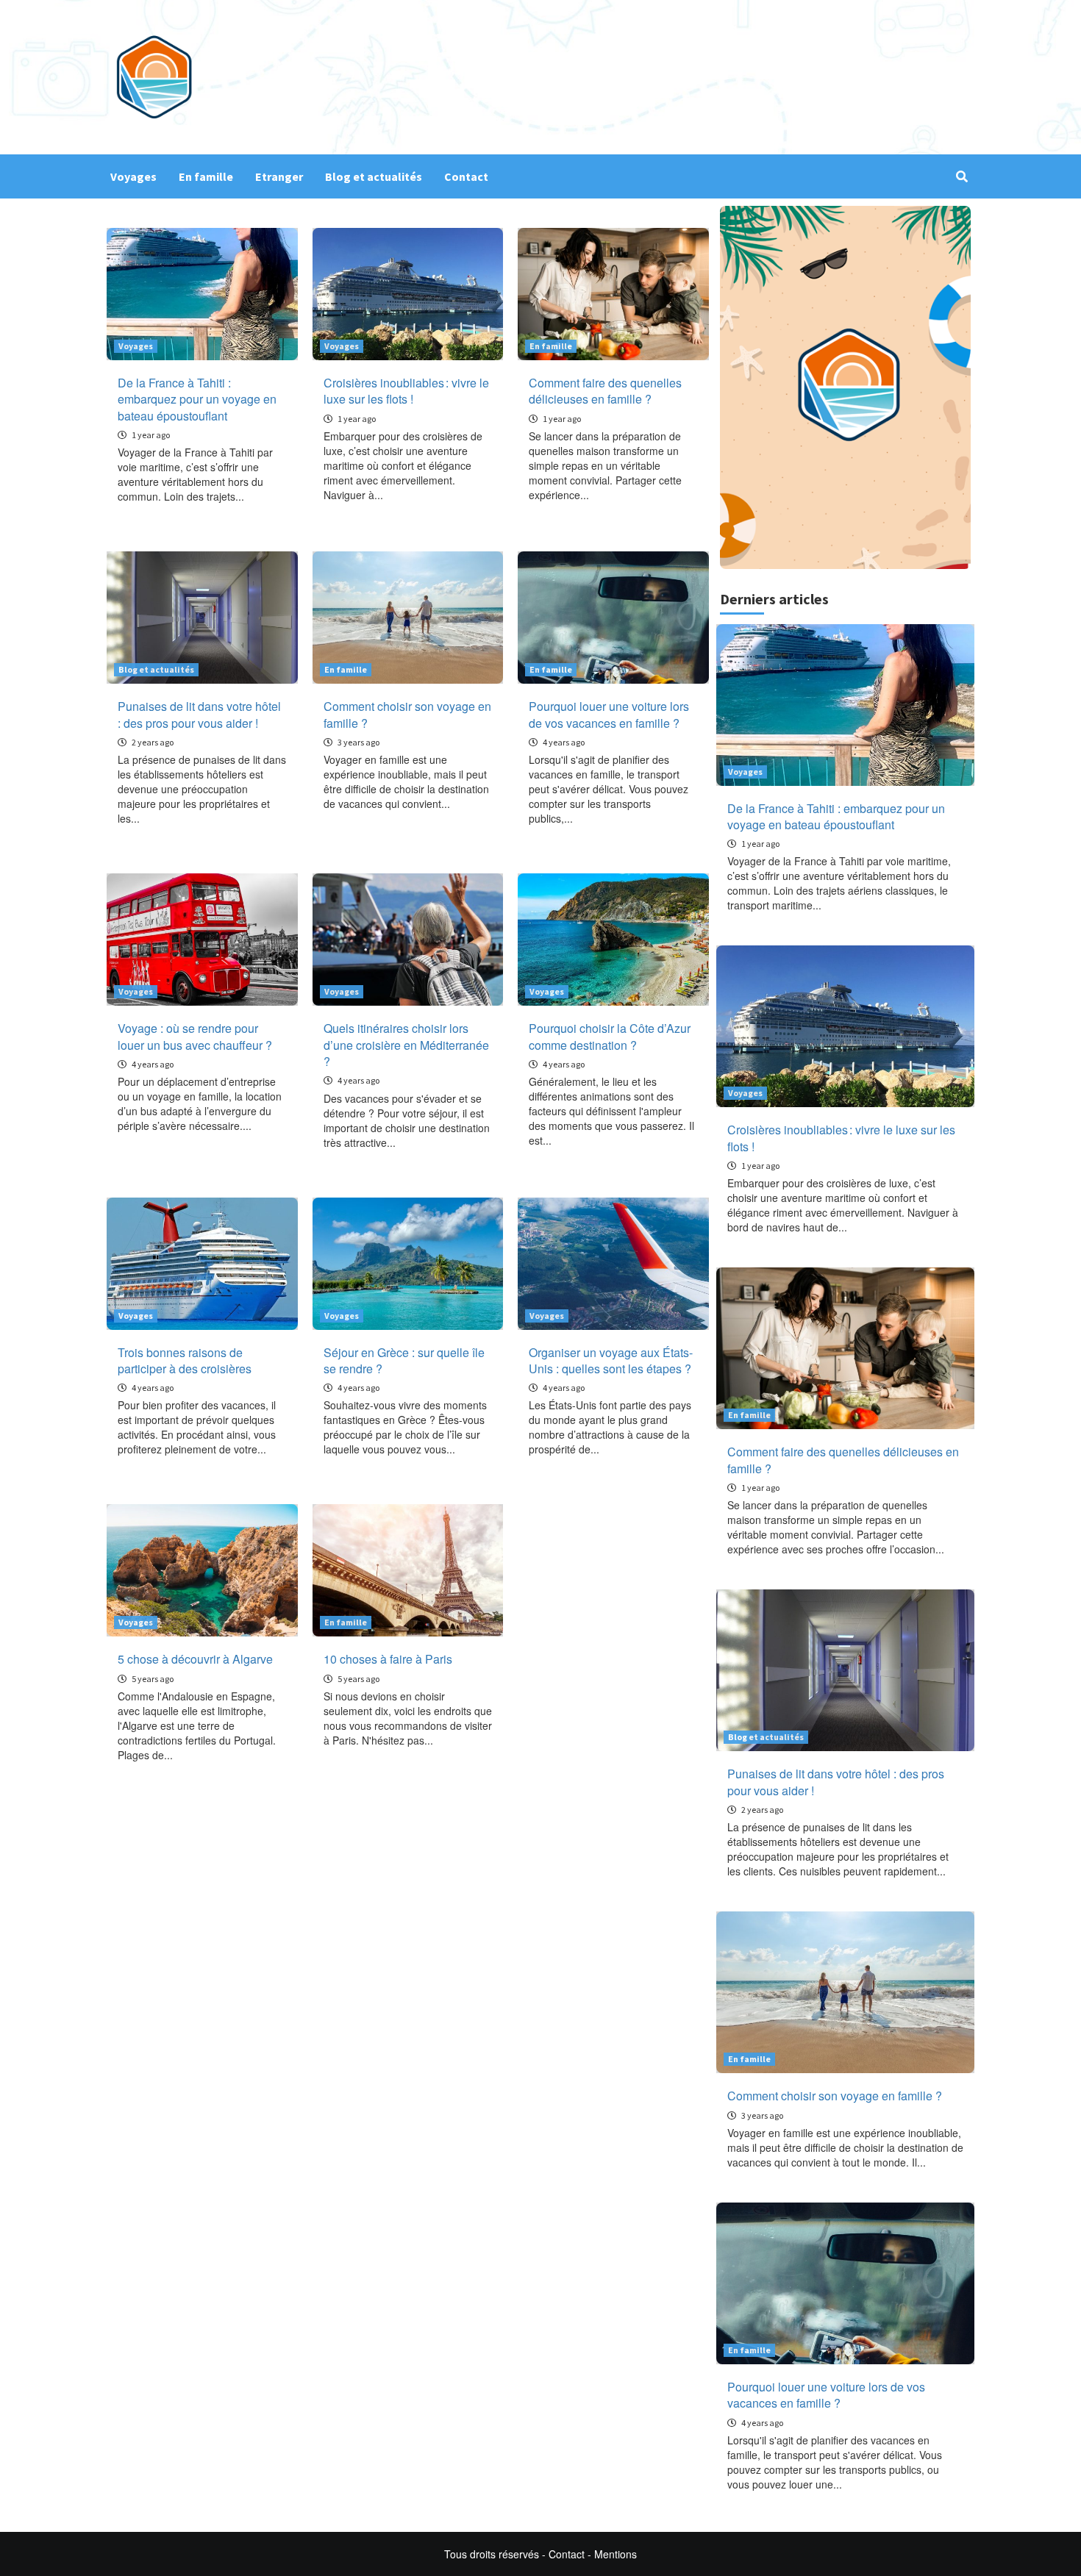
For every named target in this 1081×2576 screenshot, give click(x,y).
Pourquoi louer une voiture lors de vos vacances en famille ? (609, 714)
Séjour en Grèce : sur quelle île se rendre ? (404, 1360)
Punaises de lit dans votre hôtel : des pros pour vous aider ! (199, 714)
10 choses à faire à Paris (388, 1659)
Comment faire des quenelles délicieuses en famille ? (605, 391)
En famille (206, 176)
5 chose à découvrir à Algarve (195, 1659)
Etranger (279, 176)
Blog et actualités (374, 176)
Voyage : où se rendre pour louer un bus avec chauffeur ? (195, 1036)
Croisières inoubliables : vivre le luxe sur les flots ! (406, 391)
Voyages (133, 176)
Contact (466, 176)
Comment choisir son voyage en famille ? (407, 714)
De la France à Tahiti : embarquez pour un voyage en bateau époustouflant (197, 399)
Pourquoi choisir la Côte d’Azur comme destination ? (610, 1036)
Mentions (616, 2554)
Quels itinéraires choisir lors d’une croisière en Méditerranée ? (406, 1045)
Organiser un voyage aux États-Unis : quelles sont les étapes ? (611, 1360)
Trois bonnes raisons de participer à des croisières (185, 1360)
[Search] (962, 176)
